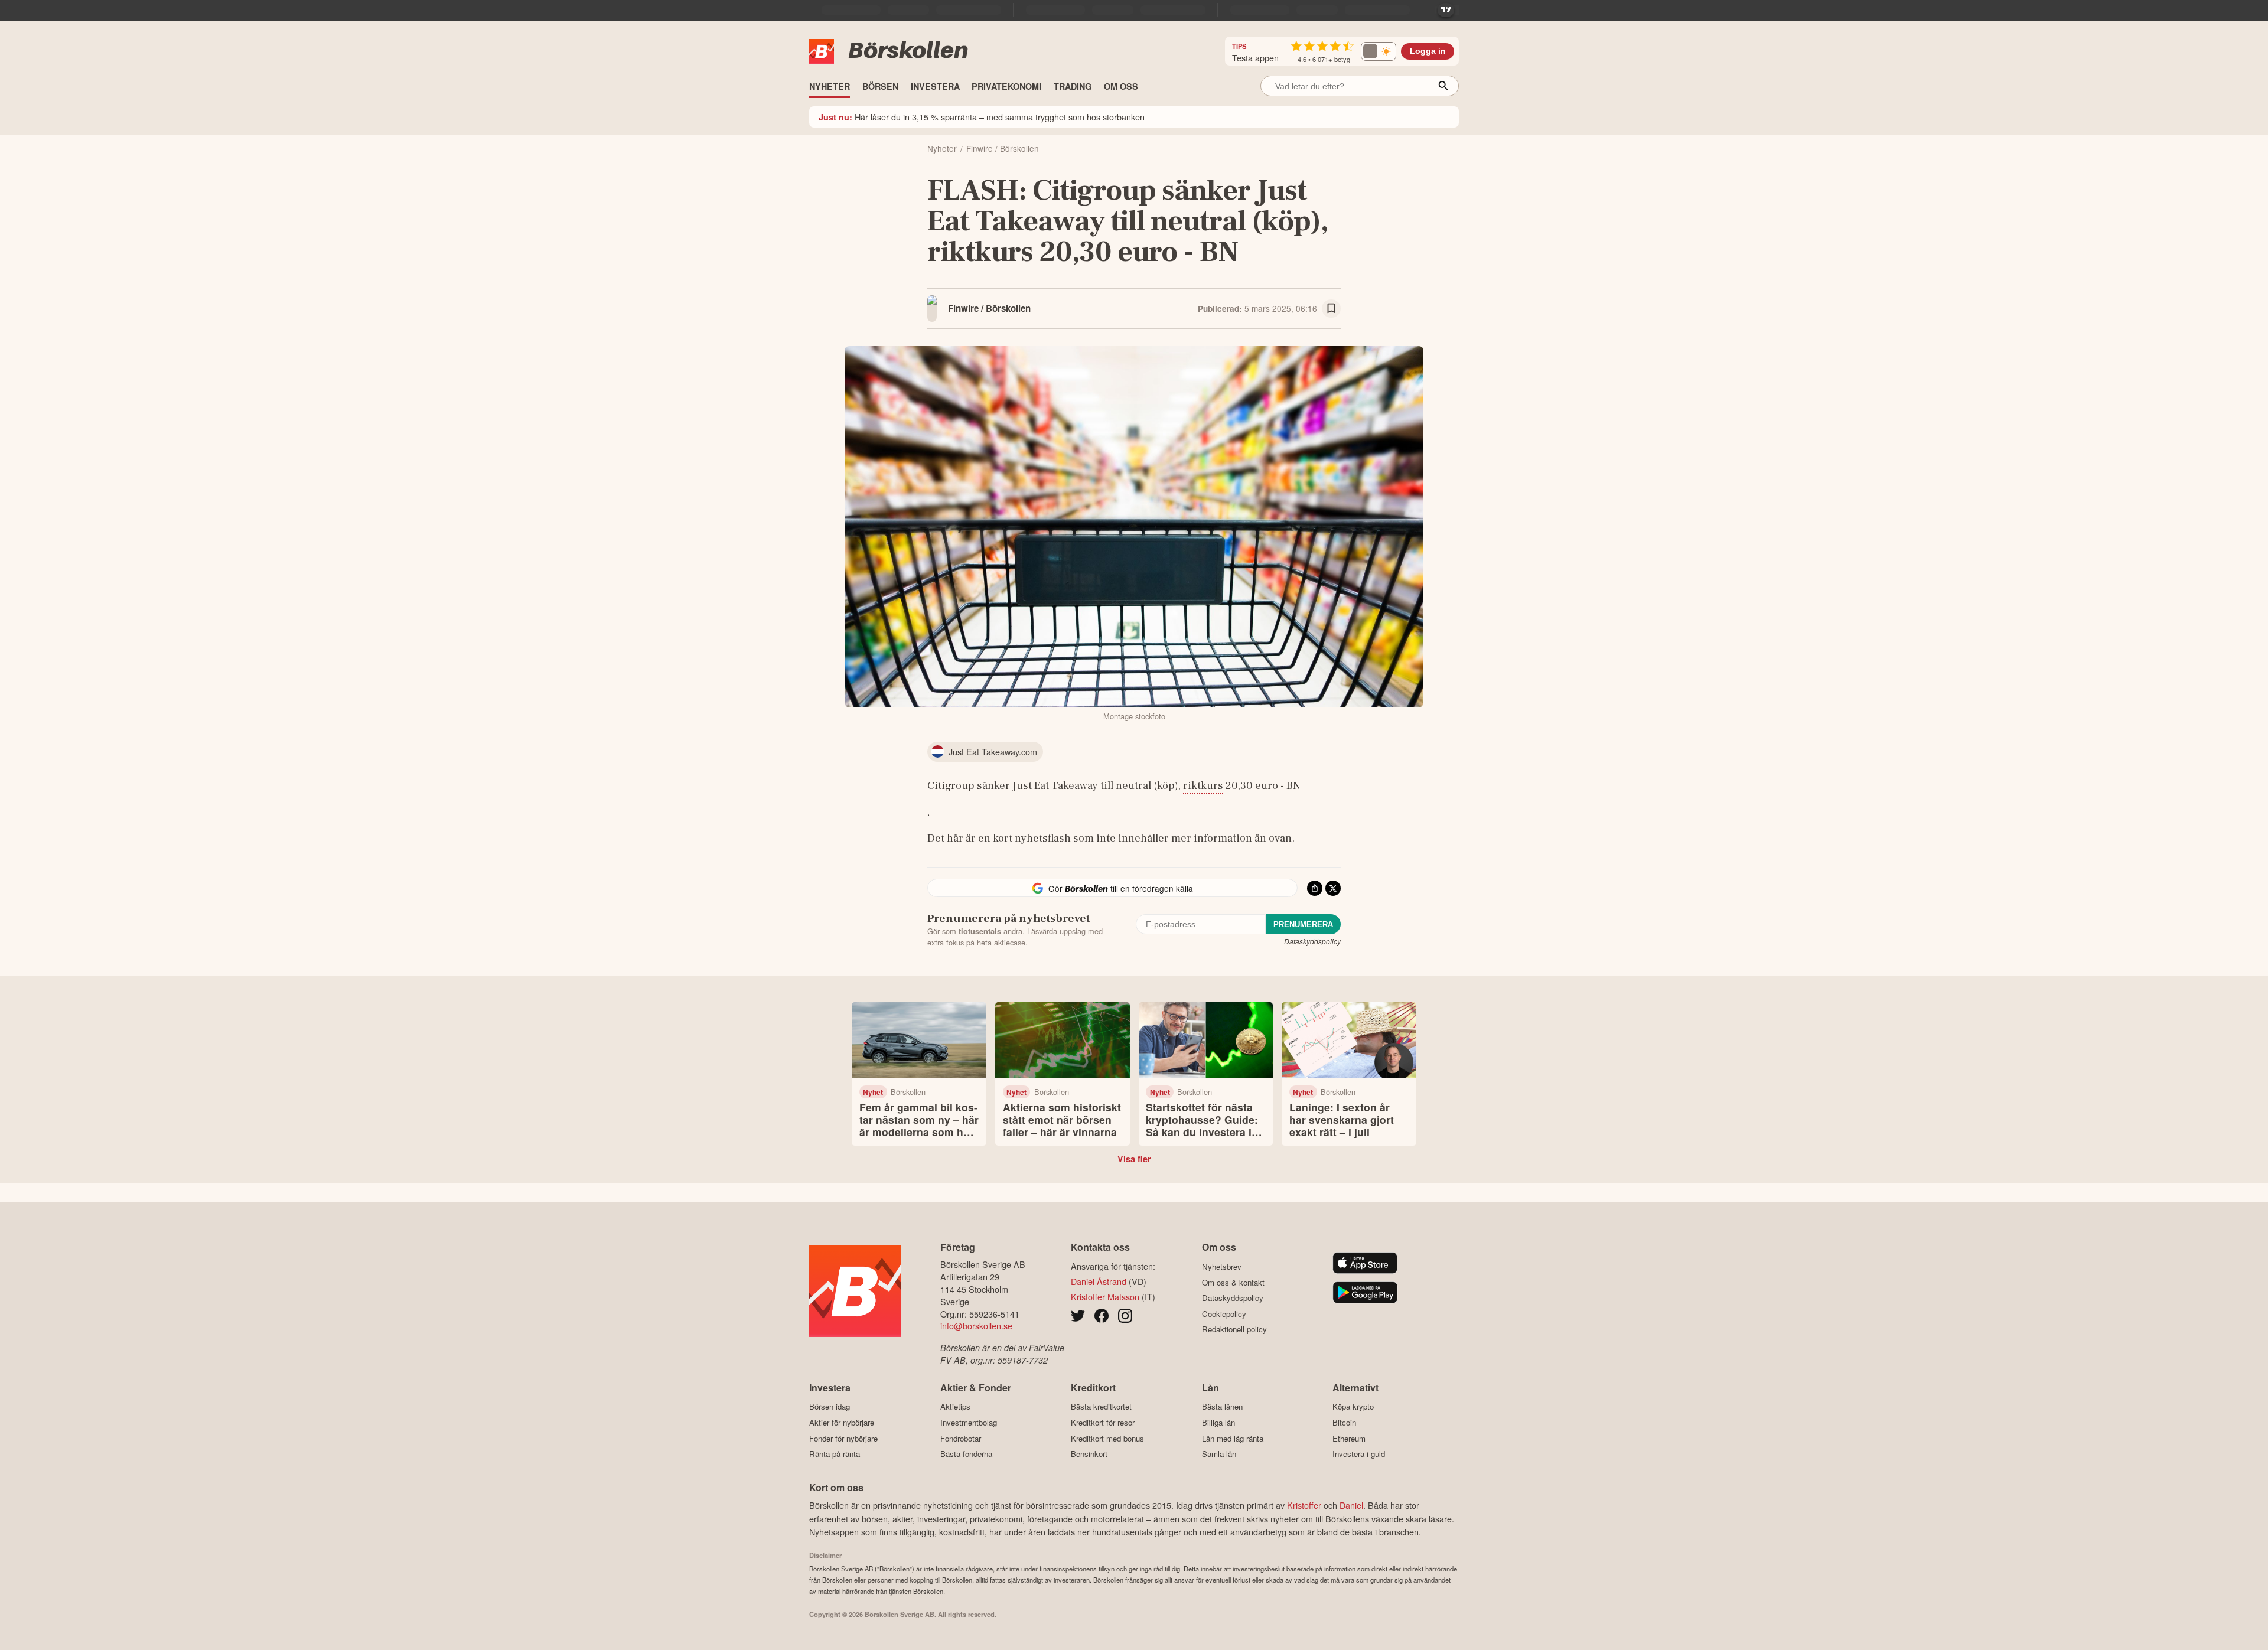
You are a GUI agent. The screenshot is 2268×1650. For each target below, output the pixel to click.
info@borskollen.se (976, 1325)
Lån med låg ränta (1233, 1438)
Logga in (1428, 51)
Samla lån (1219, 1454)
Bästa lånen (1222, 1407)
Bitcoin (1344, 1422)
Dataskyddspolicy (1312, 941)
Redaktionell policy (1234, 1329)
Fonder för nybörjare (843, 1438)
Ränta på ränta (835, 1454)
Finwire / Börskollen (989, 308)
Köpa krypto (1353, 1407)
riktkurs (1203, 785)
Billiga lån (1218, 1422)
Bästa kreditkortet (1101, 1407)
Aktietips (955, 1407)
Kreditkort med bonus (1107, 1438)
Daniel (1351, 1505)
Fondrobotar (961, 1438)
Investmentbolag (969, 1422)
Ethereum (1349, 1438)
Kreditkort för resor (1103, 1422)
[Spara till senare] (1331, 309)
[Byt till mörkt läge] (1379, 51)
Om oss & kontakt (1233, 1282)
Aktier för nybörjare (842, 1422)
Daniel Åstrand (1099, 1281)
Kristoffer (1304, 1505)
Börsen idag (830, 1407)
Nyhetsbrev (1222, 1266)
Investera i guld (1359, 1454)
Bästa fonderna (966, 1454)
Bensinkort (1089, 1454)
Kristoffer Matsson (1105, 1297)
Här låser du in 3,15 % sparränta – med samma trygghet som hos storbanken (982, 117)
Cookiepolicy (1224, 1314)
